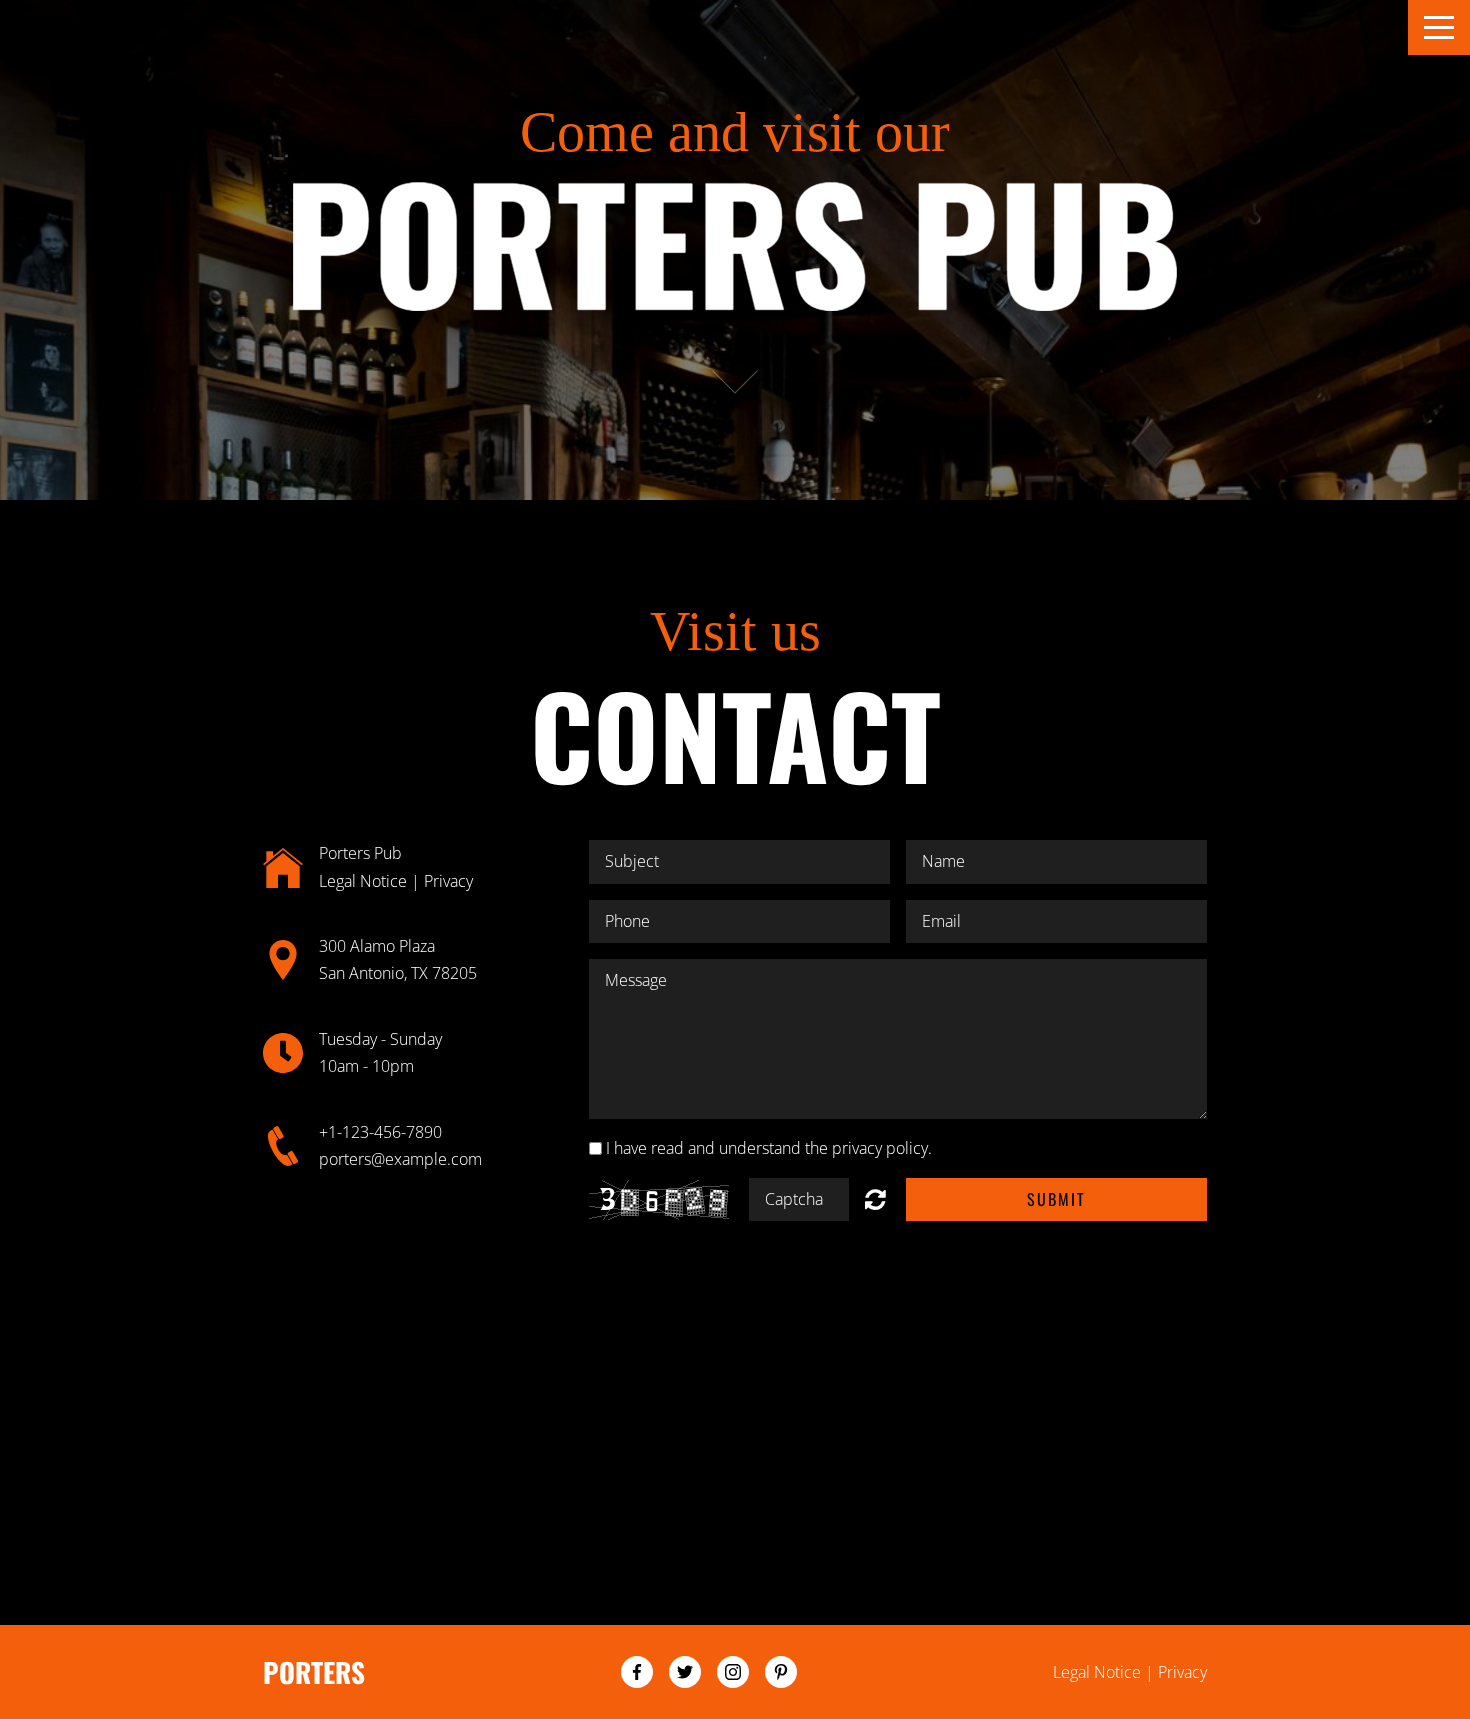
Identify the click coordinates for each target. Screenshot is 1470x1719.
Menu (1439, 27)
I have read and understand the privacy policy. (769, 1148)
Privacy (448, 881)
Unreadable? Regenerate (875, 1199)
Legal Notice (363, 881)
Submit (1056, 1199)
